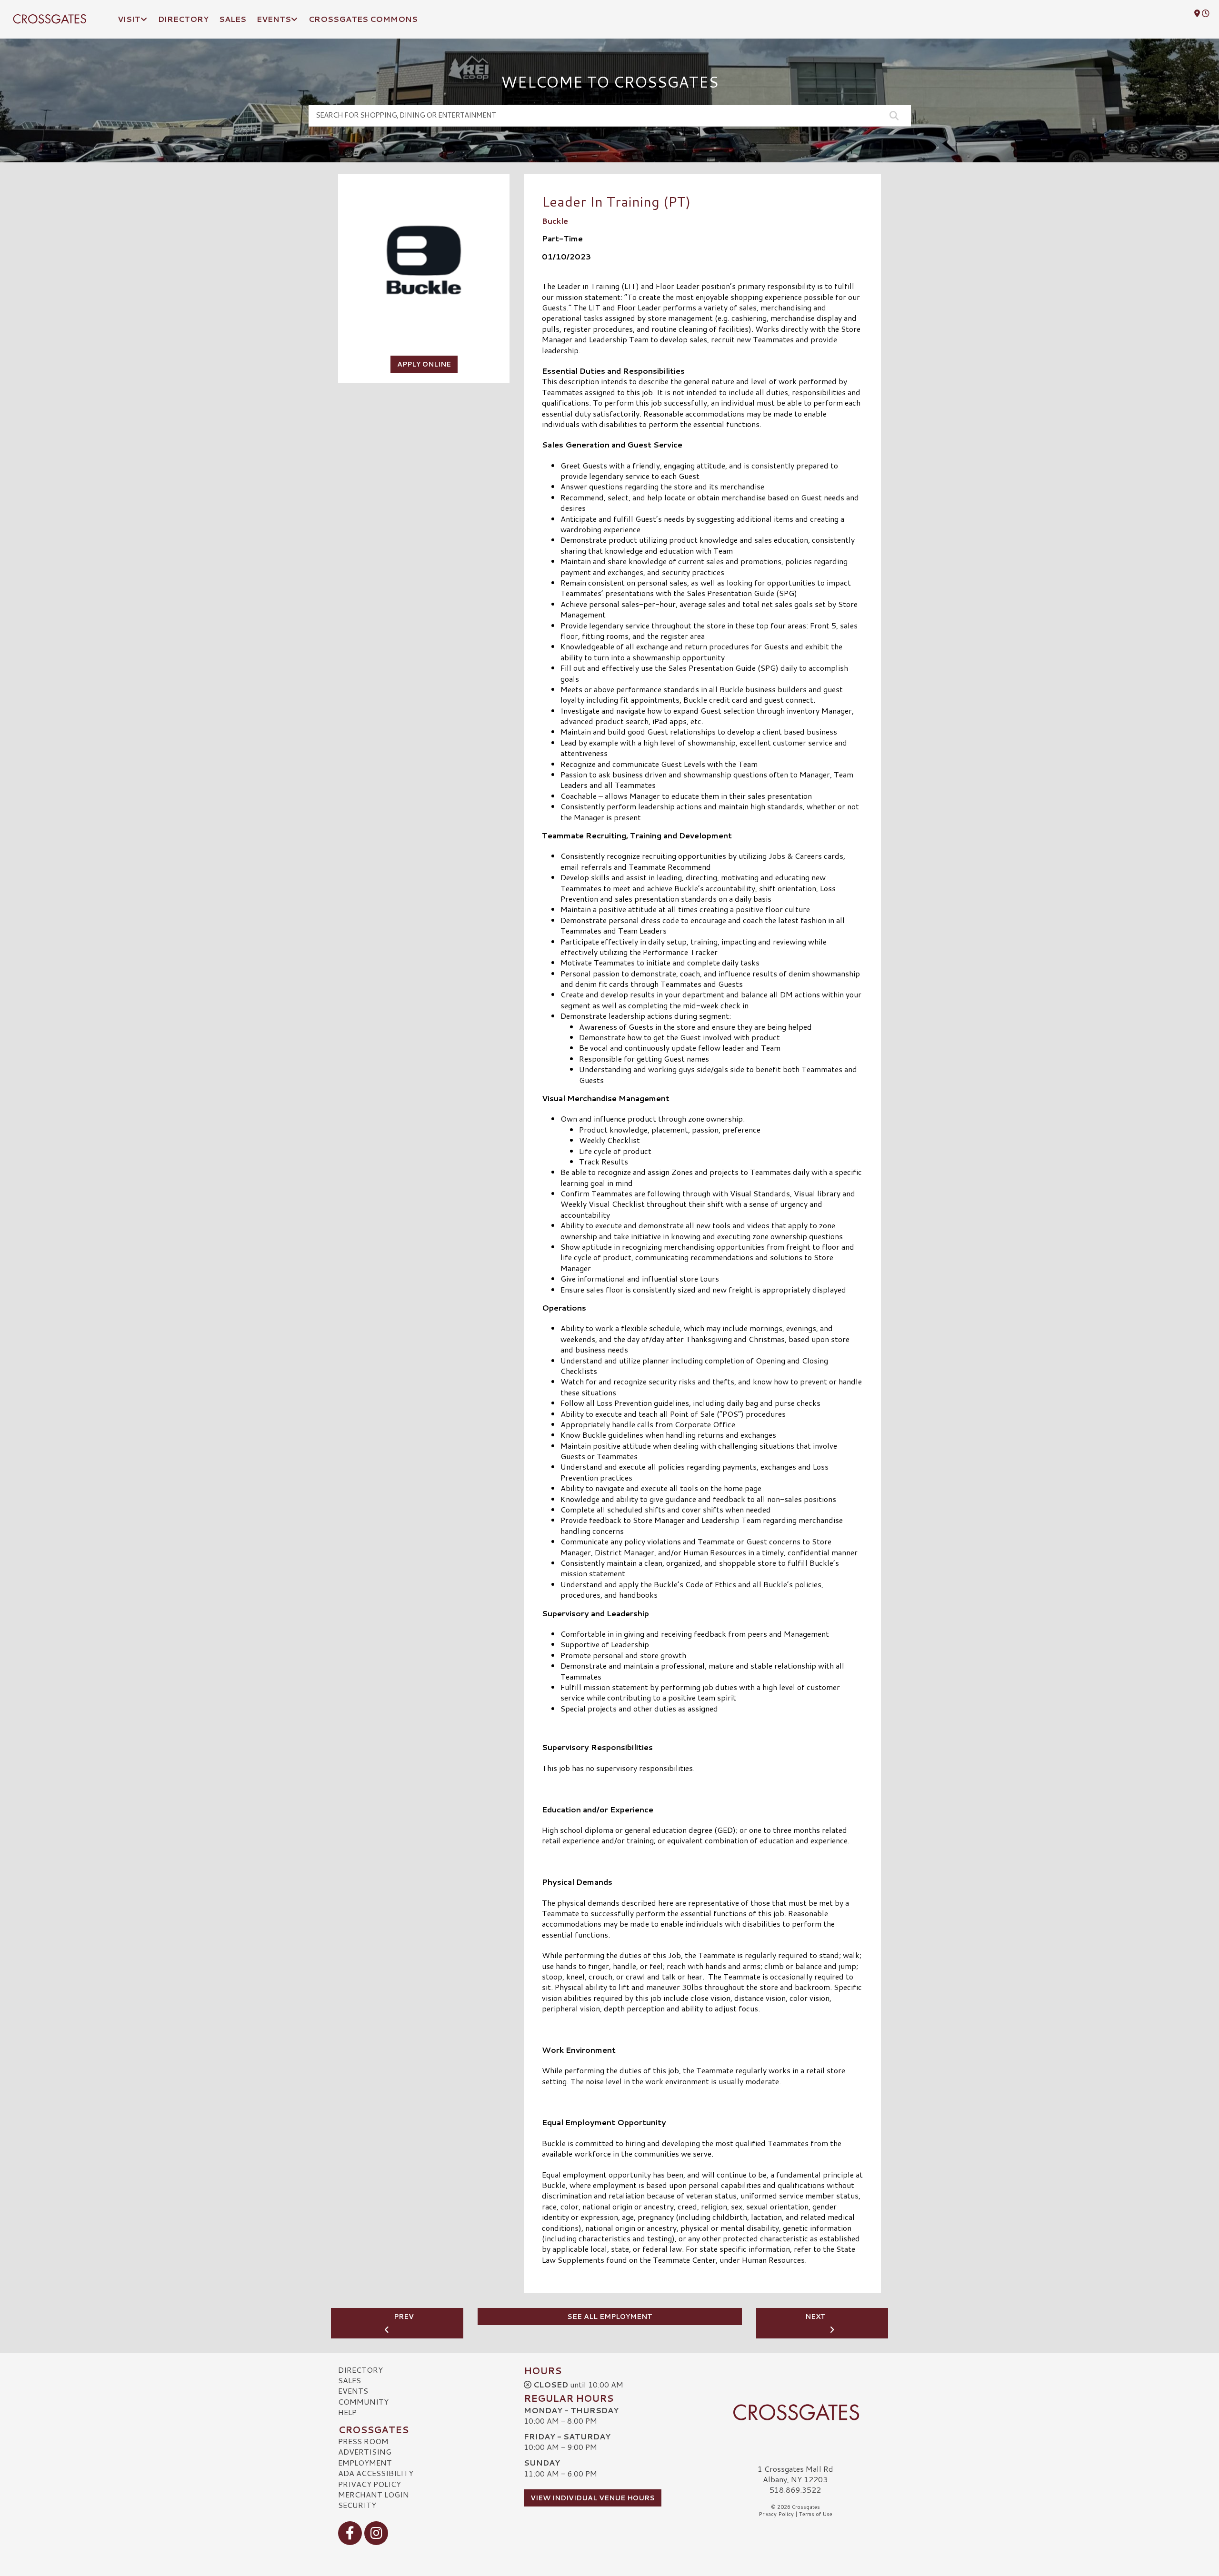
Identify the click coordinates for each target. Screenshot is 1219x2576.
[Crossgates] (795, 2412)
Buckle (555, 221)
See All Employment (610, 2317)
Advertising (365, 2452)
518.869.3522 (795, 2490)
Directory (360, 2370)
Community (363, 2402)
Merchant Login (374, 2494)
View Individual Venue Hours (593, 2498)
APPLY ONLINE (424, 364)
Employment (365, 2462)
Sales (350, 2380)
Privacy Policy (370, 2484)
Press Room (363, 2441)
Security (357, 2505)
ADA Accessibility (376, 2473)
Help (347, 2412)
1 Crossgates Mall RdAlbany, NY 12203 (795, 2474)
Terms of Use (816, 2514)
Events (353, 2391)
